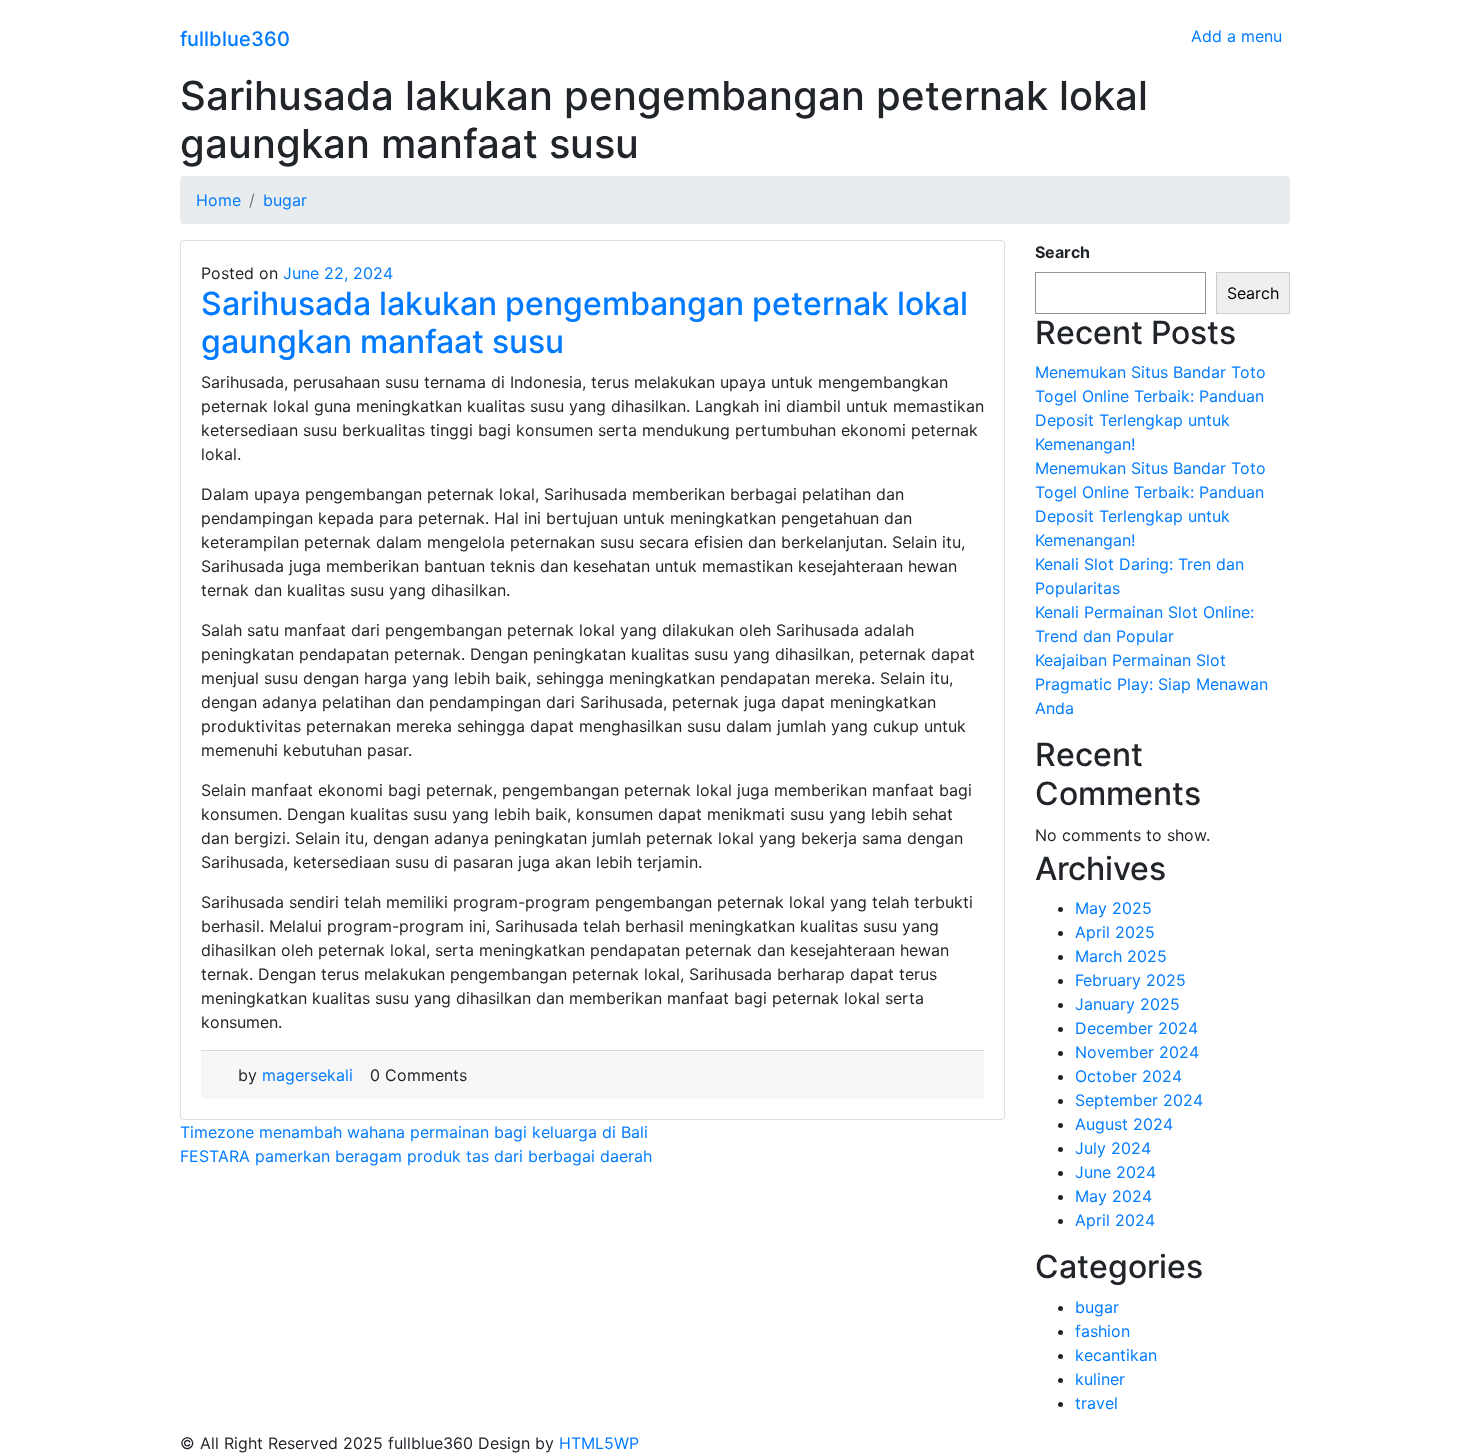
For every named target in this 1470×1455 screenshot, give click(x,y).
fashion (1102, 1331)
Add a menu (1236, 36)
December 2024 (1136, 1028)
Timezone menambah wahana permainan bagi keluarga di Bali (414, 1132)
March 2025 (1121, 956)
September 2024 (1139, 1100)
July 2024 (1113, 1148)
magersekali (307, 1075)
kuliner (1100, 1379)
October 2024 (1128, 1076)
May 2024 (1113, 1196)
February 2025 (1130, 980)
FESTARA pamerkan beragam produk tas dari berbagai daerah (416, 1156)
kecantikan (1116, 1355)
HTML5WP (599, 1443)
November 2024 (1137, 1052)
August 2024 (1124, 1124)
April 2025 (1115, 932)
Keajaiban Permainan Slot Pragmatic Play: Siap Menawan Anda (1151, 684)
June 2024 (1115, 1172)
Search (1062, 252)
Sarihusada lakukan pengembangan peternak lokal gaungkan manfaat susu (584, 322)
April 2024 (1115, 1220)
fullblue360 (235, 39)
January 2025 (1127, 1004)
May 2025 (1113, 908)
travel (1096, 1403)
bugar (1097, 1307)
